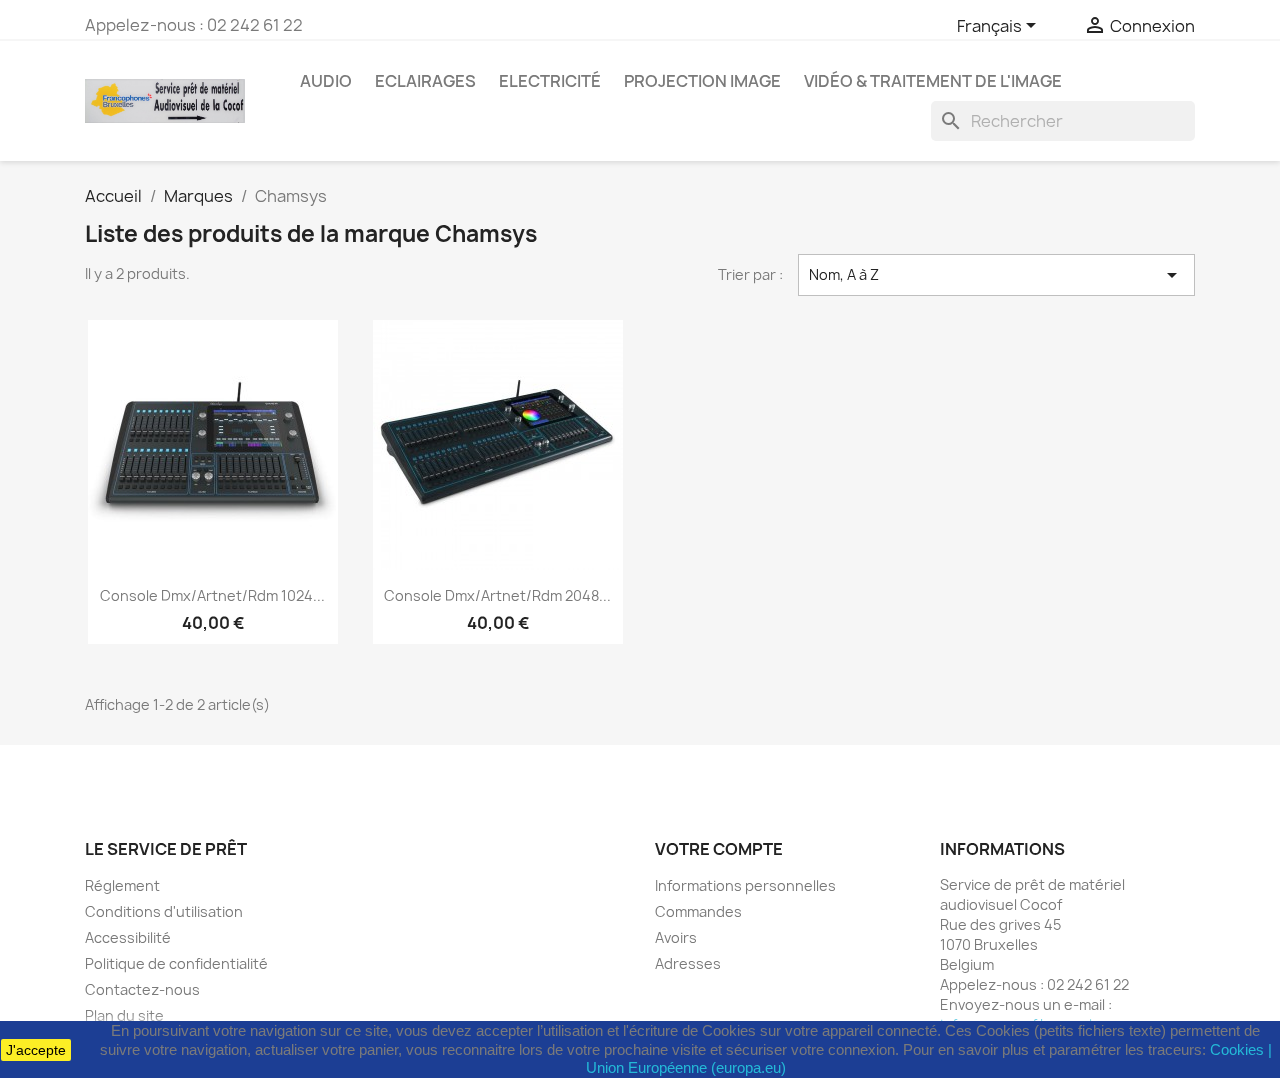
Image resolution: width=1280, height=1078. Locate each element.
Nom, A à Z (997, 275)
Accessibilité (128, 937)
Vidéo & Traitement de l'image (933, 81)
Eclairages (425, 81)
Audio (326, 81)
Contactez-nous (142, 989)
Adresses (688, 963)
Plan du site (124, 1015)
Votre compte (719, 849)
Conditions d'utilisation (164, 911)
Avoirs (676, 937)
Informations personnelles (745, 885)
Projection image (702, 81)
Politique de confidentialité (176, 963)
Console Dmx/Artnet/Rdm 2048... (497, 595)
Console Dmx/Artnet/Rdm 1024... (212, 595)
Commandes (698, 911)
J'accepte (36, 1050)
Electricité (550, 81)
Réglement (122, 885)
